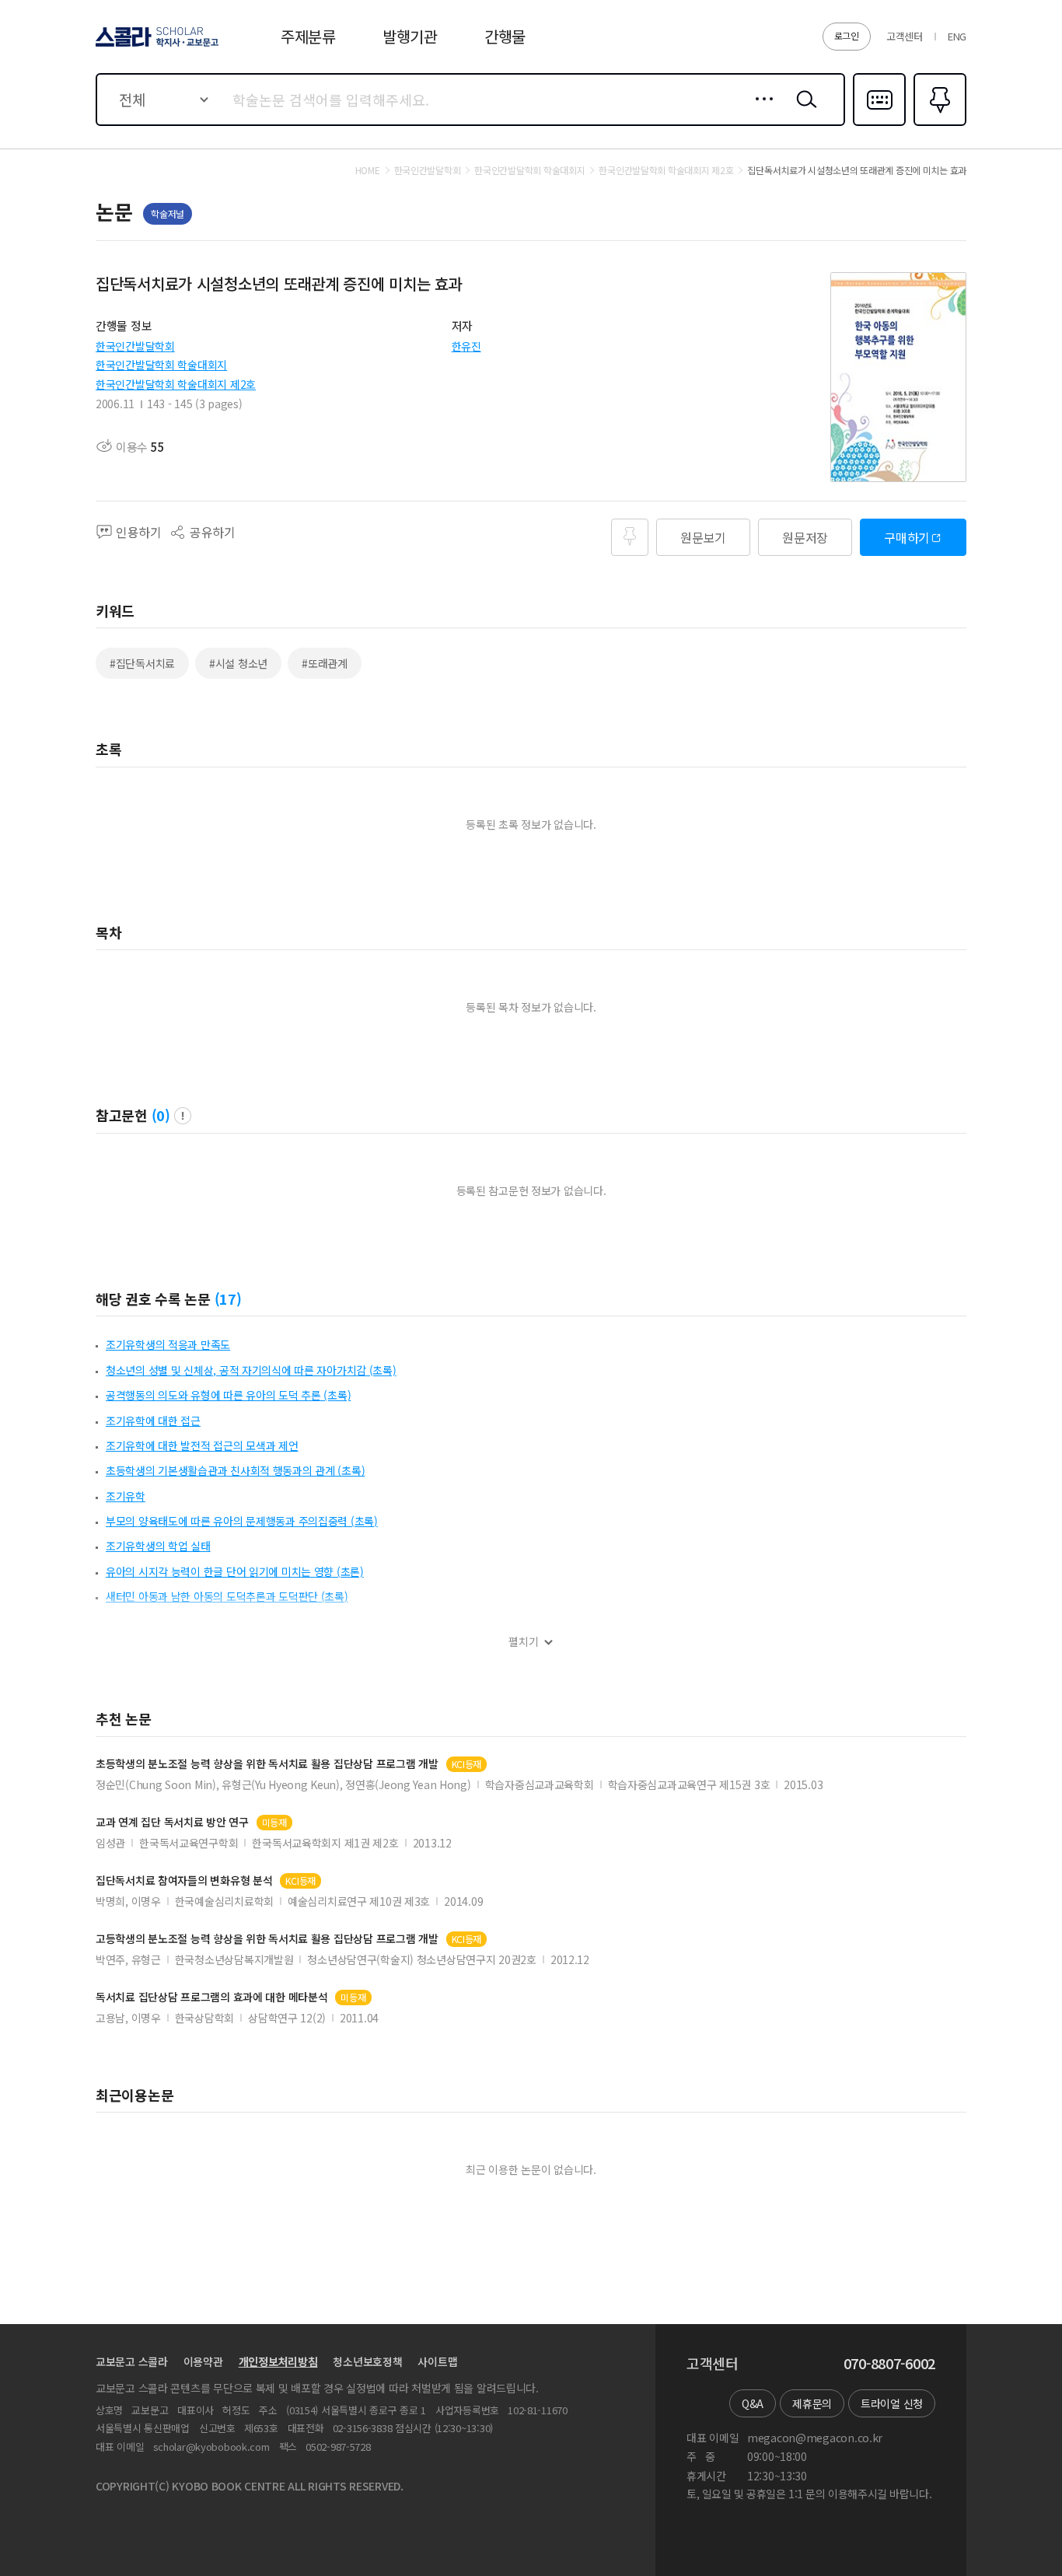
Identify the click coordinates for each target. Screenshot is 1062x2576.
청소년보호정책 (367, 2361)
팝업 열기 (183, 1116)
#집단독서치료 (142, 663)
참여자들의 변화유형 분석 (184, 1880)
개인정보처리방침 (278, 2361)
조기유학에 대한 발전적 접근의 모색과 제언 (202, 1445)
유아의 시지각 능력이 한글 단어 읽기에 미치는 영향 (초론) (235, 1571)
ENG (957, 36)
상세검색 (760, 111)
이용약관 (203, 2361)
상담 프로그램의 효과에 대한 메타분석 (211, 1997)
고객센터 (905, 36)
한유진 (466, 346)
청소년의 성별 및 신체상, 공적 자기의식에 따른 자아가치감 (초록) (251, 1370)
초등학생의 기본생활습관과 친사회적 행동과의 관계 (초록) (235, 1470)
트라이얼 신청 (892, 2403)
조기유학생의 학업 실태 (158, 1546)
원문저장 (805, 537)
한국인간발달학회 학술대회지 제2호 (176, 384)
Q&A (753, 2403)
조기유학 (126, 1496)
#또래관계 (325, 663)
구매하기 (907, 537)
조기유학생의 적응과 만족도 (168, 1344)
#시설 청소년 (238, 663)
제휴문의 (812, 2403)
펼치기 (524, 1642)
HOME (368, 170)
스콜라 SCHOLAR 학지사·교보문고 (156, 46)
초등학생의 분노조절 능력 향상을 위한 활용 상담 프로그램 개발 (267, 1764)
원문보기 (703, 537)
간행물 (505, 36)
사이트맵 (437, 2361)
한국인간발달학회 (135, 346)
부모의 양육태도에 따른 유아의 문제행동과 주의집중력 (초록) (242, 1521)
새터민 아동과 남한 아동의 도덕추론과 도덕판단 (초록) (227, 1596)
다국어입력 (879, 124)
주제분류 (308, 36)
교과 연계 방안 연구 (172, 1822)
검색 (803, 111)
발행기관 (410, 36)
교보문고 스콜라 (132, 2361)
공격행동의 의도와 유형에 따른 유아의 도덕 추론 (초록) (228, 1395)
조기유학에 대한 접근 (153, 1421)
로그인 (847, 35)
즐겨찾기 (938, 124)
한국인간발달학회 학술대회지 (161, 365)
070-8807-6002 (889, 2364)
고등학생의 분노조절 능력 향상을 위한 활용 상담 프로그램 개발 (267, 1939)
